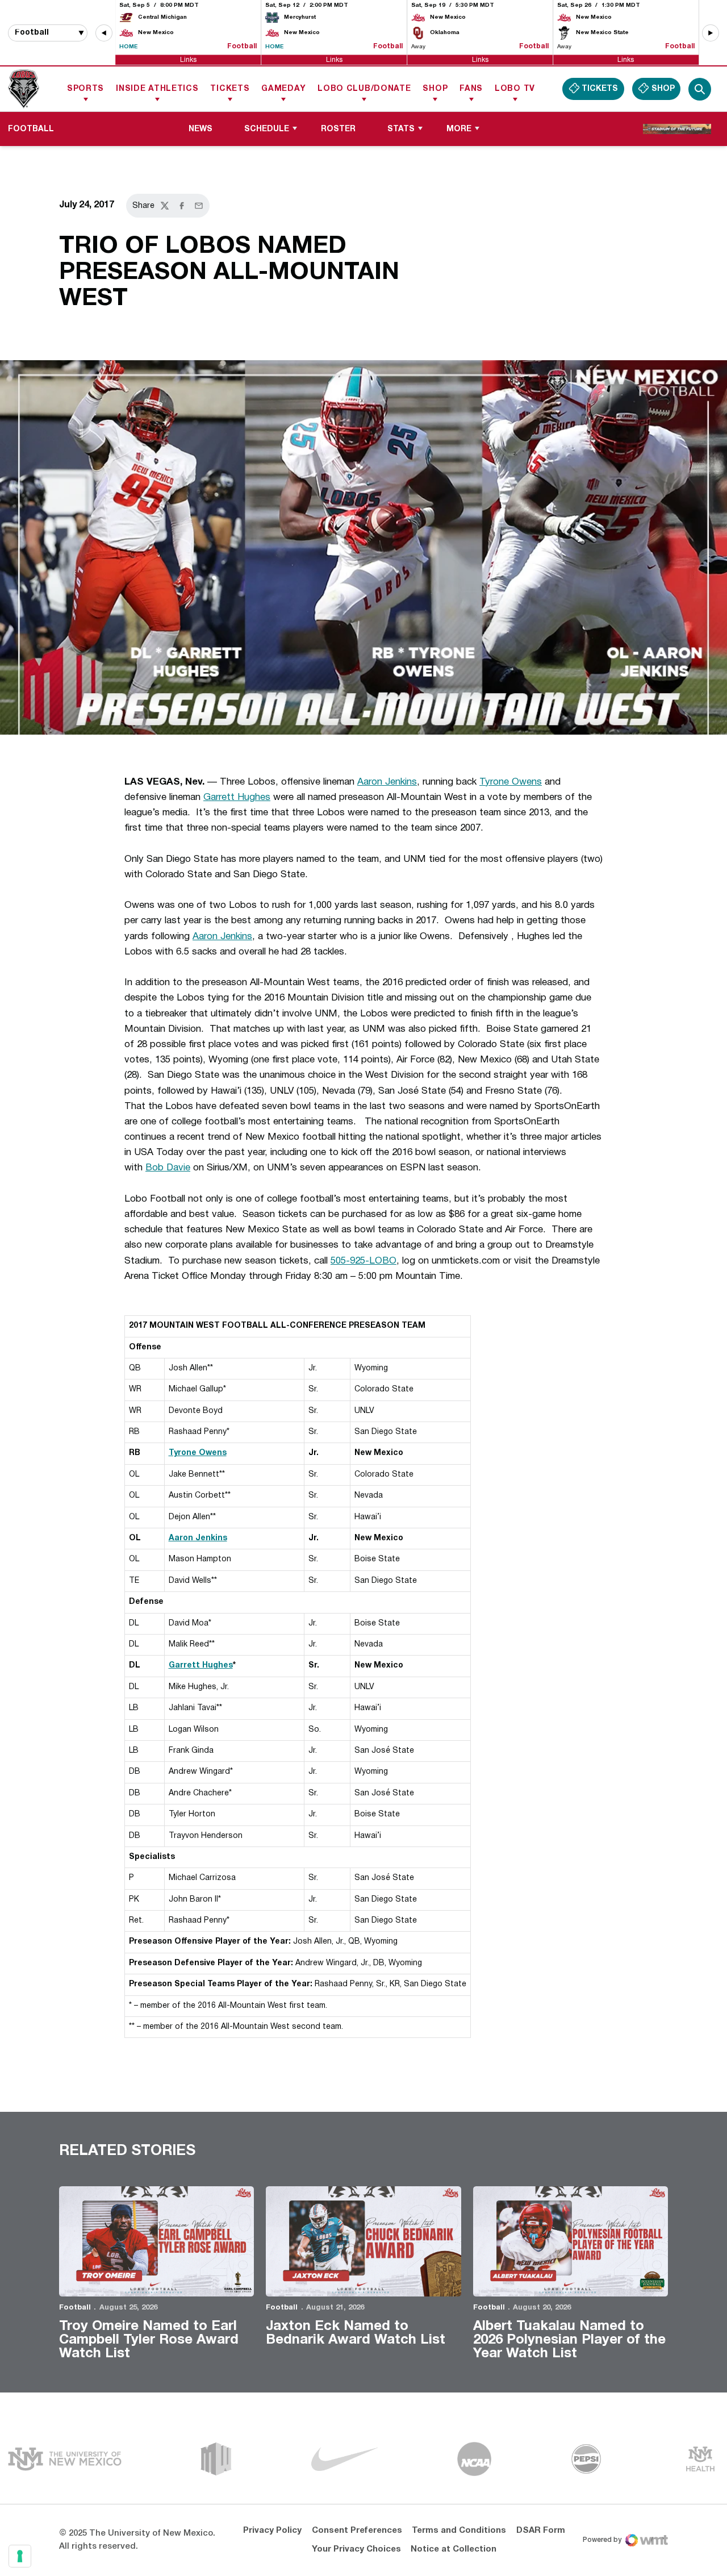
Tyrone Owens (511, 782)
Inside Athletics (157, 89)
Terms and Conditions (459, 2531)
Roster (338, 129)
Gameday (283, 89)
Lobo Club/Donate (364, 89)
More (459, 129)
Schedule (267, 129)
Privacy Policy (272, 2531)
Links (188, 59)
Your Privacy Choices (356, 2549)
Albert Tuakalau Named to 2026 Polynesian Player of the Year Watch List (569, 2340)
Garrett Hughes (237, 797)
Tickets (230, 89)
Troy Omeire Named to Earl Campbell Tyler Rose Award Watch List (149, 2340)
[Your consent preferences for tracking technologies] (20, 2556)
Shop (435, 89)
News (200, 129)
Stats (401, 129)
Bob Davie (168, 1168)
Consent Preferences (357, 2531)
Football (75, 2308)
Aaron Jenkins (387, 782)
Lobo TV (515, 89)
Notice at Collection (454, 2549)
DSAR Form (541, 2531)
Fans (471, 89)
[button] (104, 33)
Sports (85, 89)
